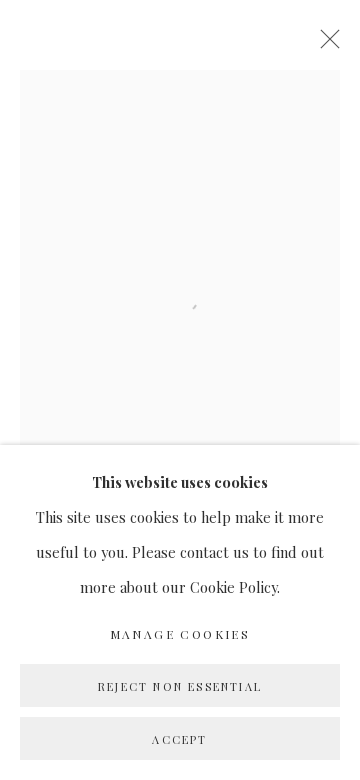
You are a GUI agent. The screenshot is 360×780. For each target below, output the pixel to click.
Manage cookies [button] (180, 634)
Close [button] (325, 45)
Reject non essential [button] (180, 686)
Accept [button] (179, 739)
